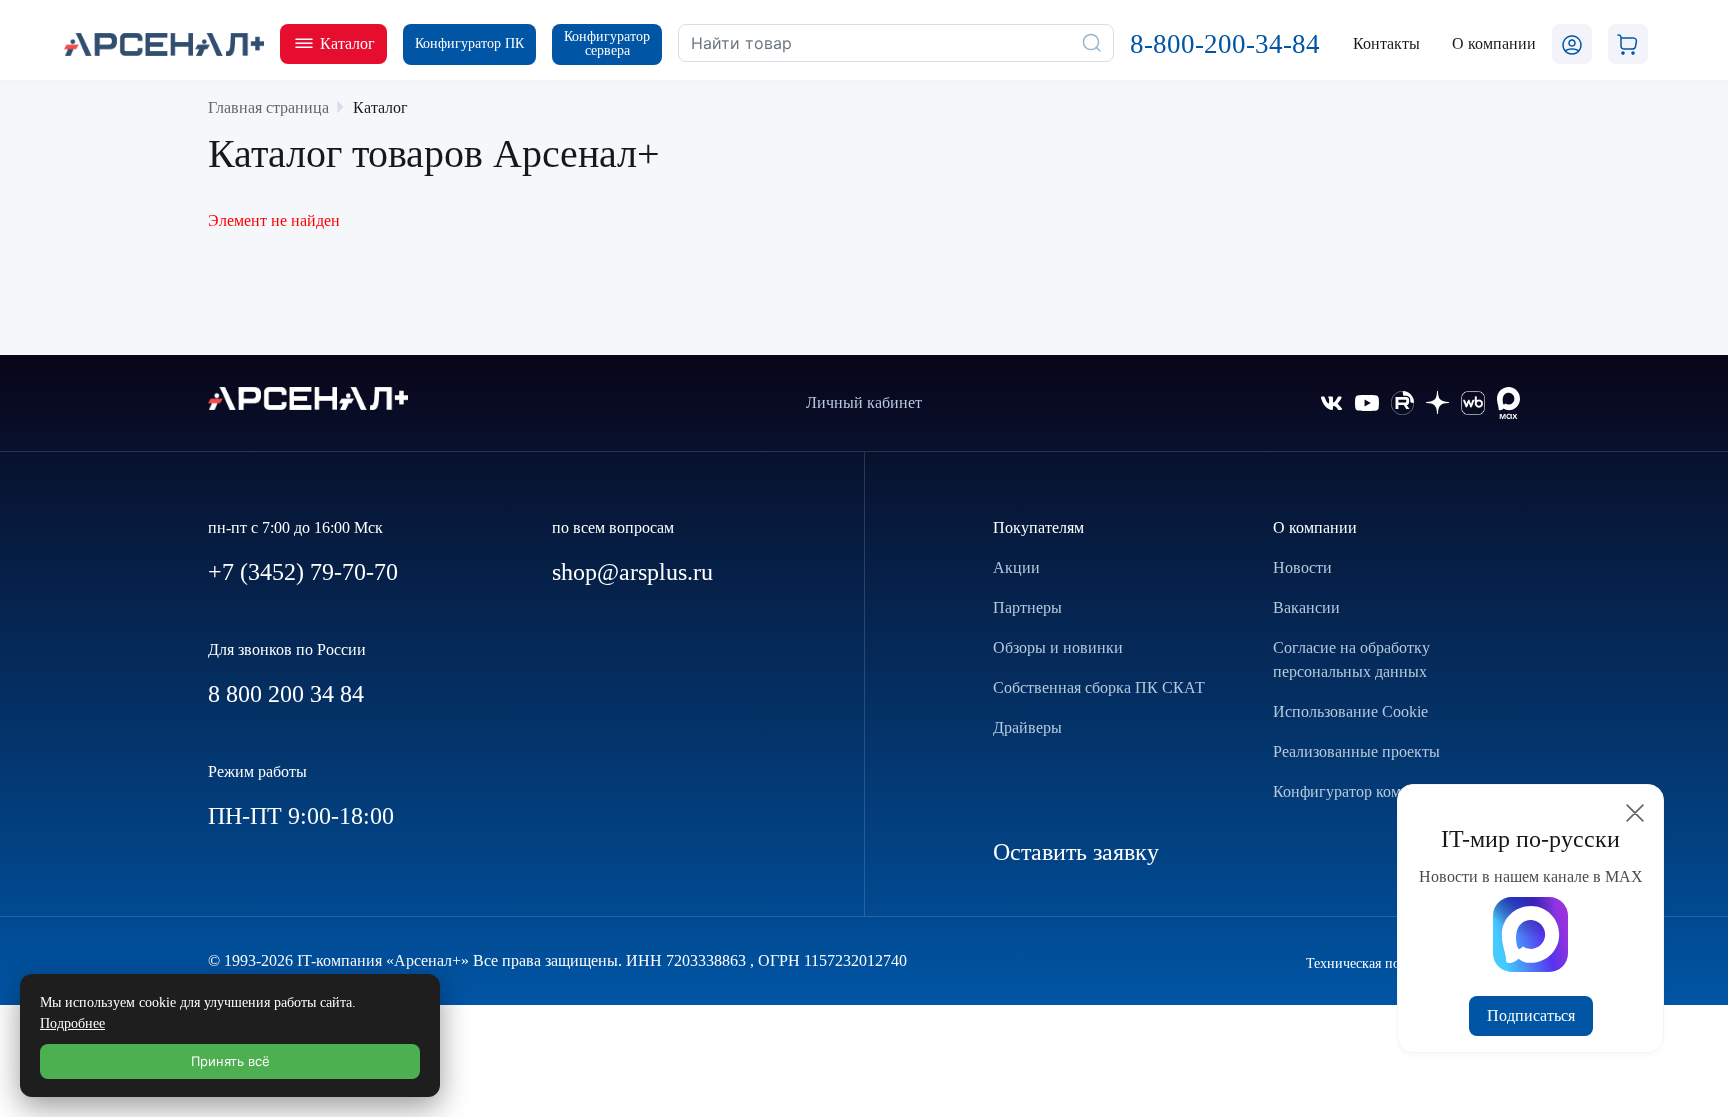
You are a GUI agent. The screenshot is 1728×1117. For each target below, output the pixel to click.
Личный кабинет (864, 402)
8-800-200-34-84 (1225, 44)
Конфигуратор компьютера (1365, 791)
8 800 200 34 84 (286, 694)
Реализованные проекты (1356, 751)
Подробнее (72, 1023)
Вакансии (1306, 607)
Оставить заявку (1076, 852)
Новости (1302, 567)
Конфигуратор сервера (607, 43)
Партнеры (1027, 607)
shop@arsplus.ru (632, 572)
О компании (1315, 527)
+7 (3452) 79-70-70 (303, 572)
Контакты (1386, 43)
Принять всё (230, 1061)
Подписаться (1531, 1015)
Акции (1016, 567)
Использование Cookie (1350, 711)
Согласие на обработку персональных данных (1351, 659)
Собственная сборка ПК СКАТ (1099, 687)
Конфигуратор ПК (469, 43)
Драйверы (1027, 727)
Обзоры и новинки (1058, 647)
